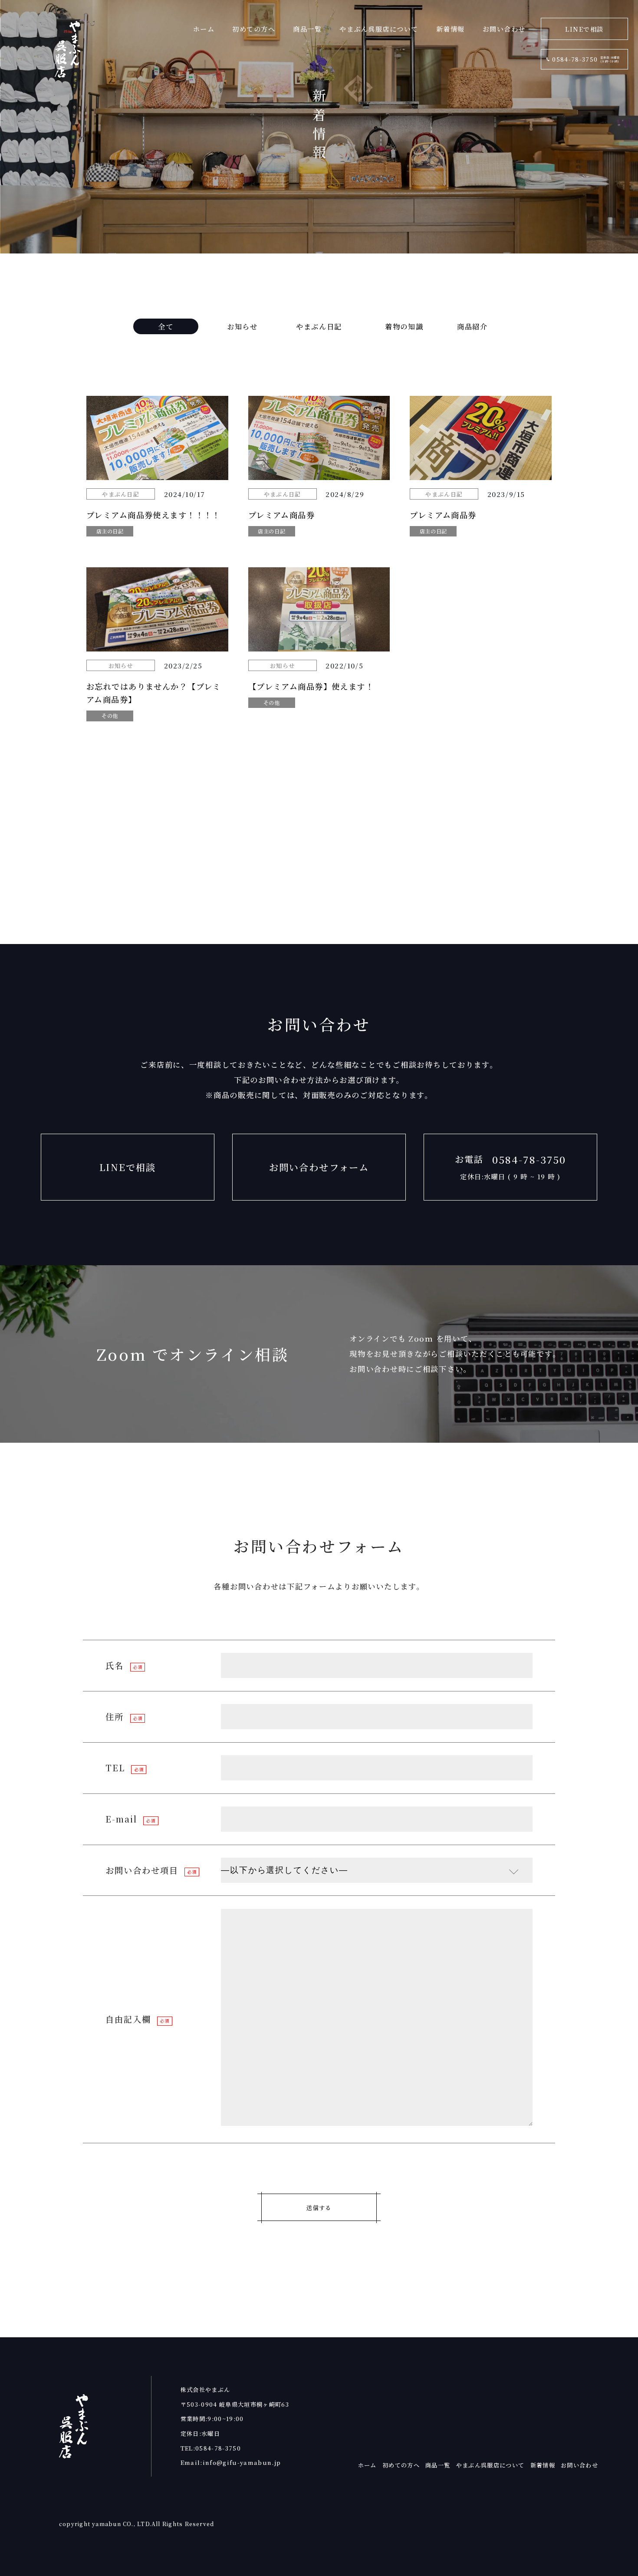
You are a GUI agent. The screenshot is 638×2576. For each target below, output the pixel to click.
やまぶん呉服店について (379, 29)
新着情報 (451, 29)
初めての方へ (254, 29)
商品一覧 (307, 29)
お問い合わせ (504, 29)
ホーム (204, 29)
